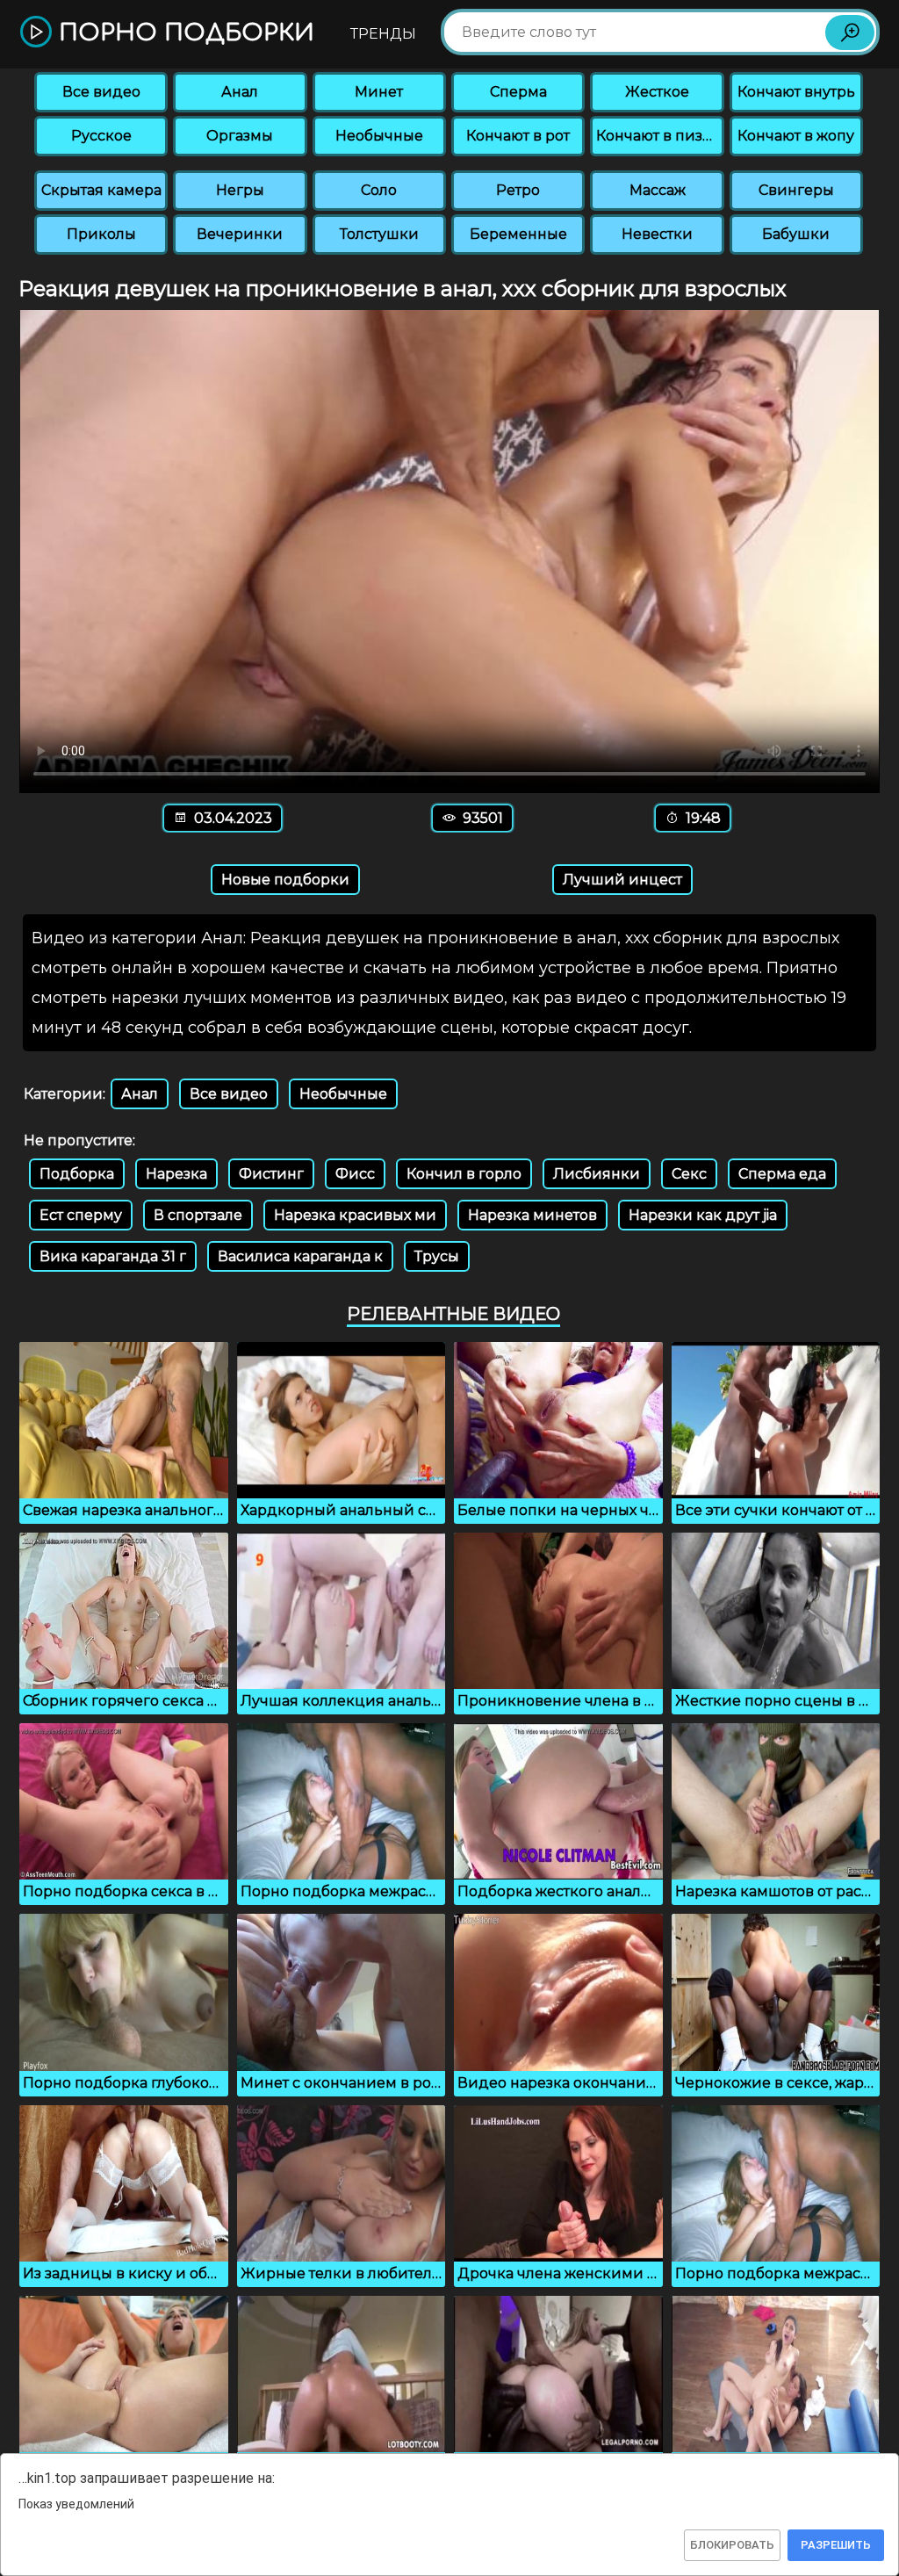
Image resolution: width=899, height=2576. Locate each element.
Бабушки (796, 234)
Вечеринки (240, 234)
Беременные (518, 234)
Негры (240, 190)
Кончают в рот (518, 136)
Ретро (518, 190)
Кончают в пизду (658, 136)
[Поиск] (850, 32)
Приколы (101, 234)
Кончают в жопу (796, 136)
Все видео (101, 92)
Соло (379, 190)
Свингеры (796, 190)
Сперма (518, 92)
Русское (101, 136)
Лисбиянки (597, 1174)
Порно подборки (183, 33)
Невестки (657, 234)
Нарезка (176, 1174)
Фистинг (271, 1174)
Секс (689, 1174)
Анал (240, 92)
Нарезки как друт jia (703, 1215)
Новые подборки (285, 880)
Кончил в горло (464, 1174)
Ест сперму (81, 1215)
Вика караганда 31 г (113, 1256)
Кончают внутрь (796, 92)
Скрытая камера (101, 190)
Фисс (355, 1174)
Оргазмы (240, 136)
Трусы (437, 1256)
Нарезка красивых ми (355, 1215)
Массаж (658, 190)
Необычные (379, 136)
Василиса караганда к (300, 1256)
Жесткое (657, 92)
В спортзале (198, 1215)
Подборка (77, 1174)
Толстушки (379, 234)
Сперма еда (782, 1174)
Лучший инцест (622, 880)
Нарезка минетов (532, 1215)
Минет (379, 92)
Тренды (383, 34)
